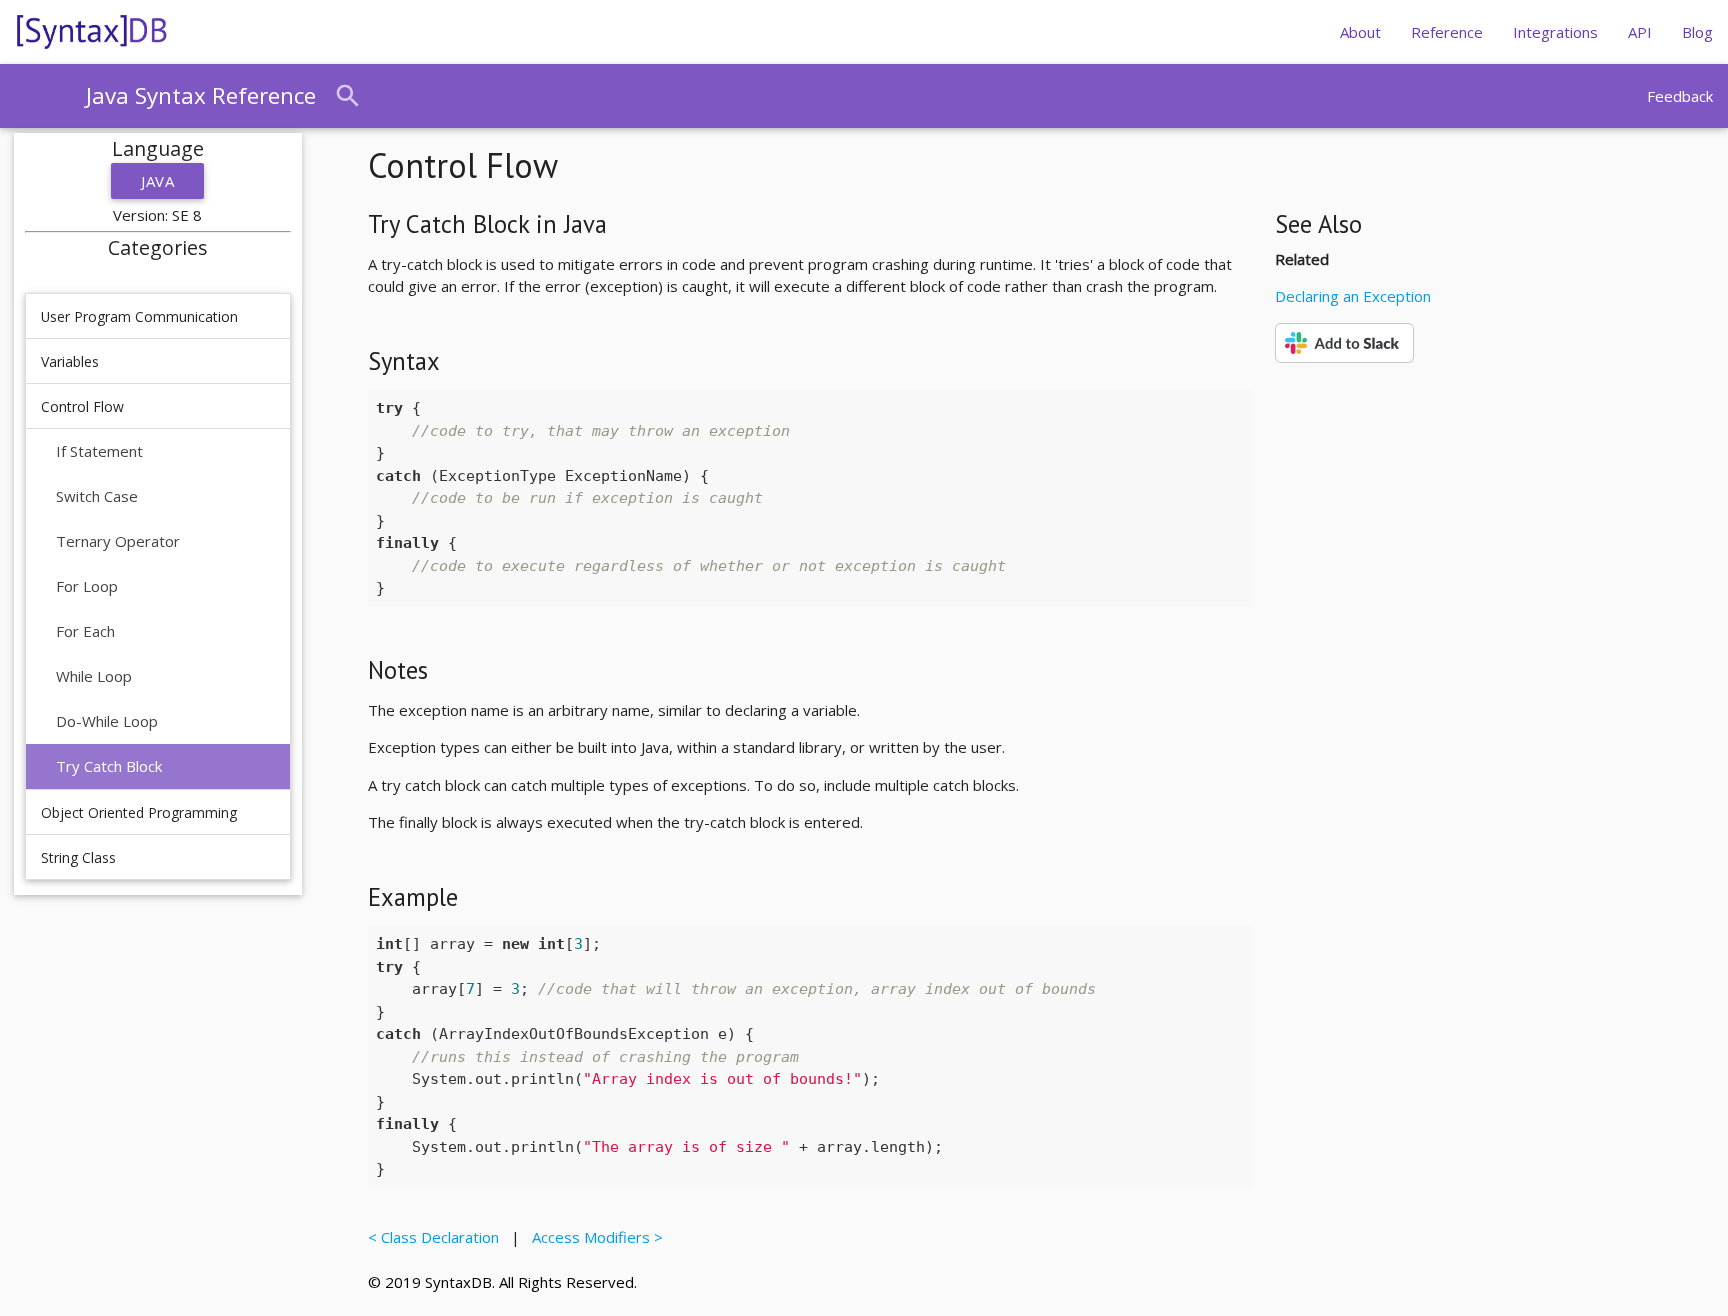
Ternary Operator (118, 541)
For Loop (87, 586)
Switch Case (97, 496)
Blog (1697, 32)
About (1360, 32)
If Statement (99, 451)
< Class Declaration (437, 1237)
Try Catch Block (109, 766)
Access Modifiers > (593, 1237)
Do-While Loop (107, 721)
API (1640, 32)
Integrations (1555, 32)
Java (157, 181)
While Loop (94, 676)
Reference (1447, 32)
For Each (85, 631)
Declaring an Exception (1353, 296)
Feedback (1680, 96)
